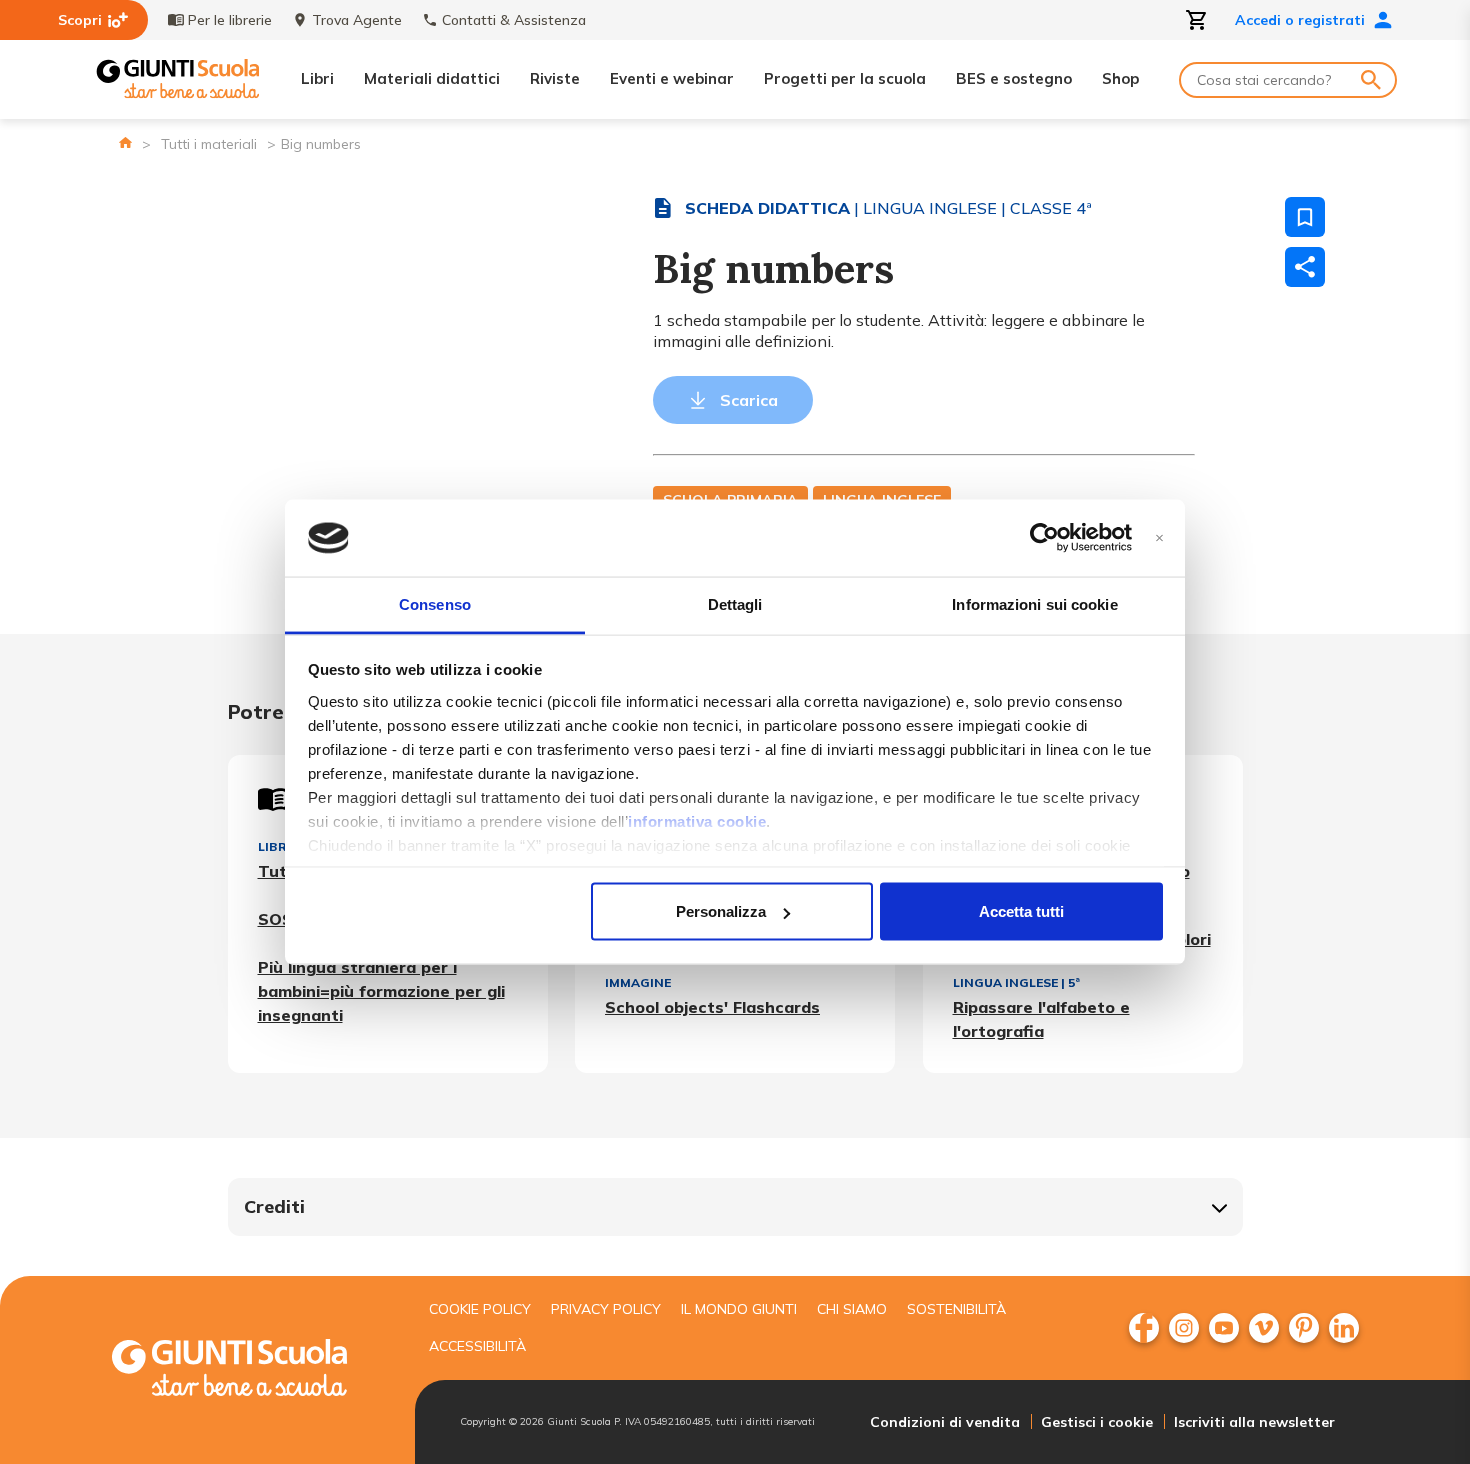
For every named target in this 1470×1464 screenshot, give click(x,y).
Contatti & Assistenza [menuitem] (514, 20)
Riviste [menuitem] (555, 78)
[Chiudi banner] (1159, 538)
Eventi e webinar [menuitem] (672, 78)
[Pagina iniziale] (125, 142)
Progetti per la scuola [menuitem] (845, 78)
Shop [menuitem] (1120, 78)
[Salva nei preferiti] (1305, 217)
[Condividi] (1305, 267)
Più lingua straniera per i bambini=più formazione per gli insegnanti (381, 991)
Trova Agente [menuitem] (357, 20)
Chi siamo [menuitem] (852, 1309)
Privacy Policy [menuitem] (606, 1309)
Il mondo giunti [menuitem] (739, 1309)
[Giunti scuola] (250, 1370)
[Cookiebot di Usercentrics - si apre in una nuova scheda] (1044, 538)
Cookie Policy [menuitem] (480, 1309)
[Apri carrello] (1197, 20)
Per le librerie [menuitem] (230, 20)
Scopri (80, 20)
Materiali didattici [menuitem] (432, 78)
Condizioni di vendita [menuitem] (945, 1422)
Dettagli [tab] (735, 603)
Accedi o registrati (1300, 20)
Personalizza (721, 911)
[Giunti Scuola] (178, 79)
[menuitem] (1144, 1328)
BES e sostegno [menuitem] (1014, 78)
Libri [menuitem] (317, 78)
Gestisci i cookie (1097, 1422)
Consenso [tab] (435, 603)
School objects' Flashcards (712, 1007)
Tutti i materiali (209, 144)
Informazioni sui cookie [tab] (1034, 603)
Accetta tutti (1021, 911)
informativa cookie (697, 820)
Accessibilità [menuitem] (477, 1346)
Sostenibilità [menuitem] (956, 1309)
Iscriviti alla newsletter (1254, 1422)
